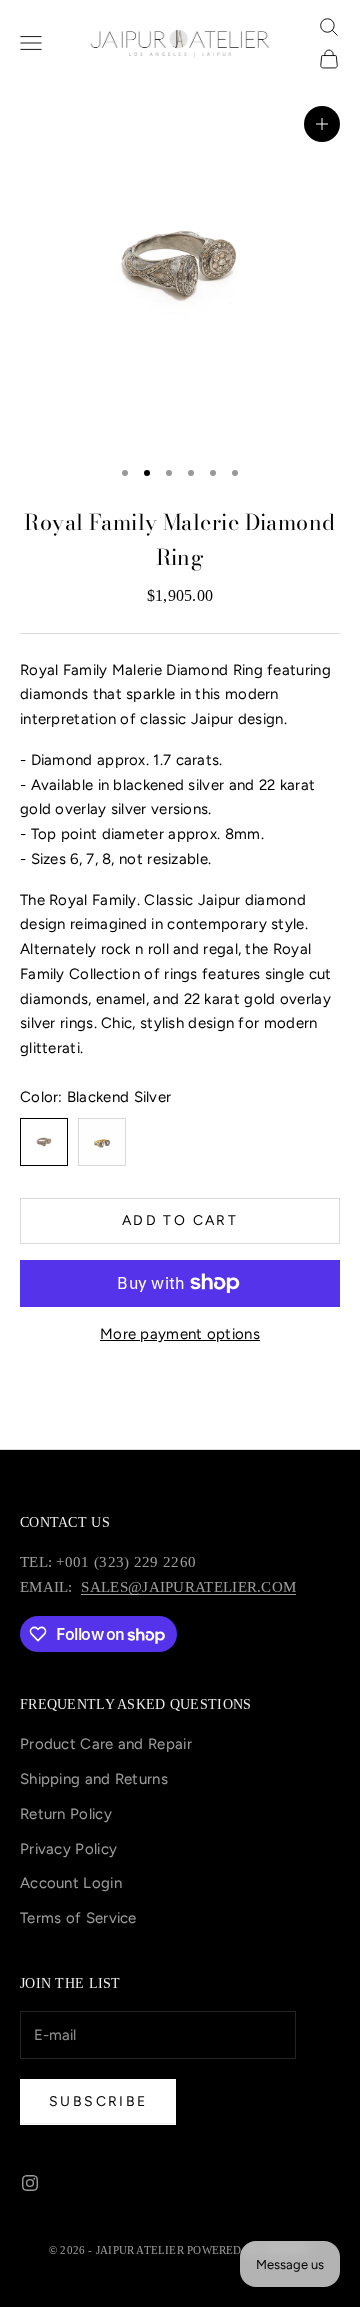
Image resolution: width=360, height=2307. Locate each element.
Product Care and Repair (106, 1744)
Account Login (71, 1883)
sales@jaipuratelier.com (188, 1587)
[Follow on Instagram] (30, 2183)
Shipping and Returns (94, 1779)
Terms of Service (78, 1918)
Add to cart (180, 1220)
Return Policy (66, 1814)
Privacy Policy (68, 1849)
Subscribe (98, 2101)
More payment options (180, 1334)
